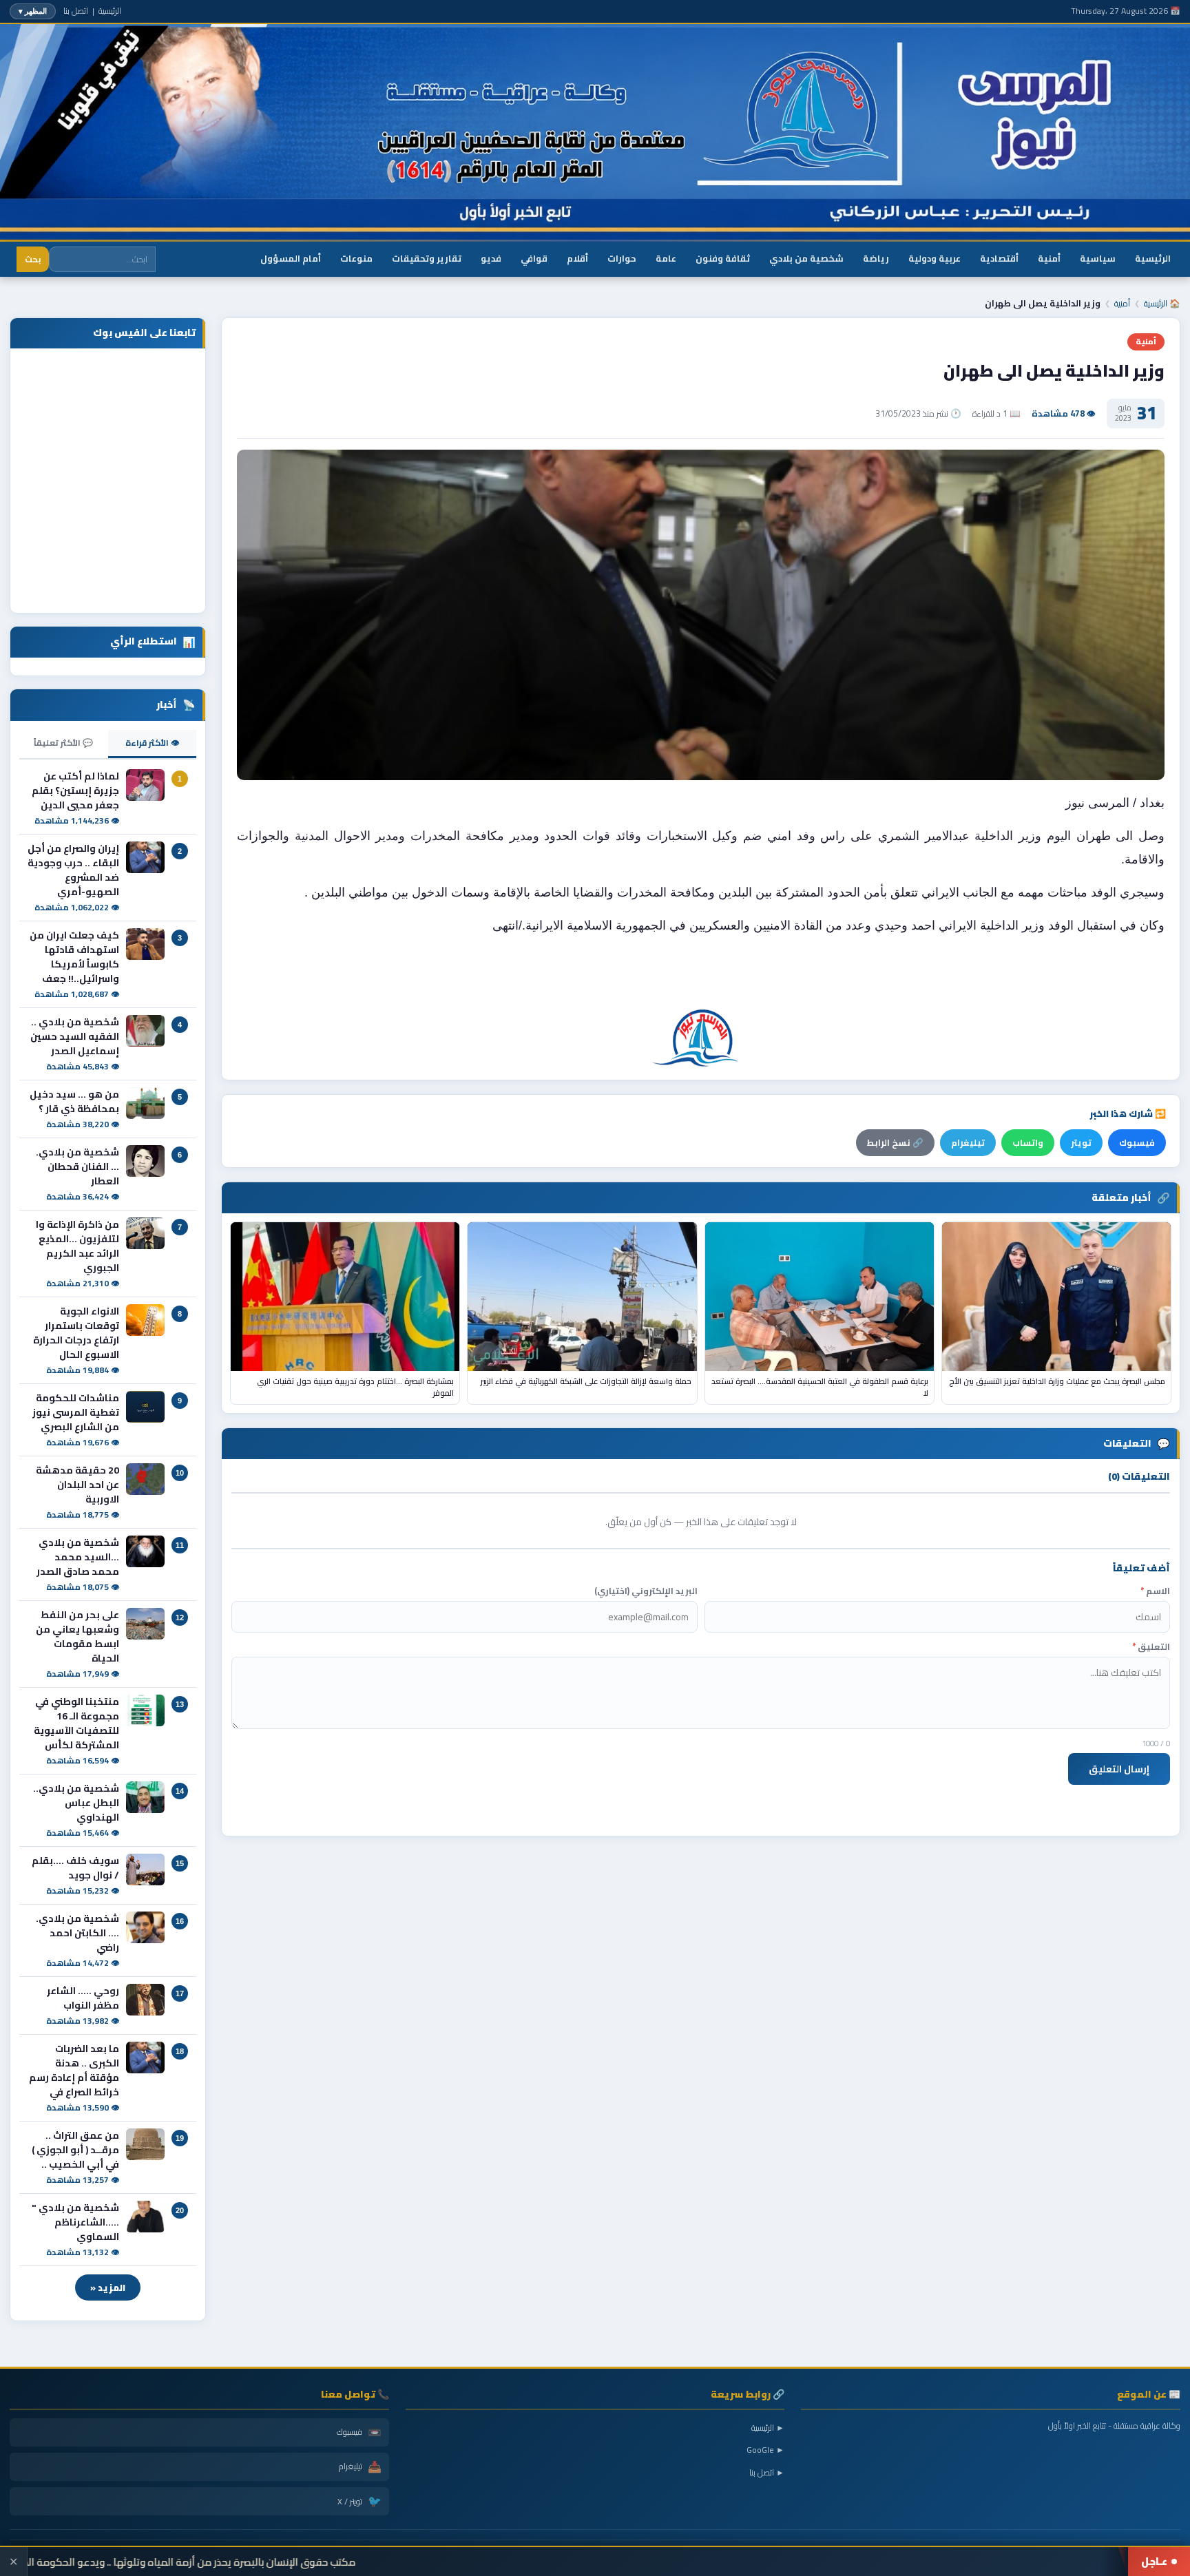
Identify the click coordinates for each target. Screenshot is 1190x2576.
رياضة (876, 258)
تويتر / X (359, 2501)
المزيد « (108, 2287)
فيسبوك (1137, 1143)
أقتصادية (999, 258)
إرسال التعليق (1119, 1769)
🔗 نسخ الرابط (895, 1143)
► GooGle (765, 2450)
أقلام (577, 258)
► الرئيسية (768, 2428)
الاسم (1155, 1591)
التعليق (1151, 1647)
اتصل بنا (76, 11)
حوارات (622, 258)
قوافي (534, 258)
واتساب (1028, 1143)
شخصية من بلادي (806, 258)
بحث (33, 259)
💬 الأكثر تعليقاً (63, 743)
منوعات (356, 258)
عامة (666, 258)
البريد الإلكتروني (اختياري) (646, 1591)
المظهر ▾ (33, 11)
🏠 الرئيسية (1162, 303)
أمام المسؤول (291, 258)
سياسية (1098, 258)
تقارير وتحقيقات (427, 258)
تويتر (1081, 1143)
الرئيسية (110, 11)
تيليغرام (968, 1143)
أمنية (1049, 258)
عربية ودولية (935, 258)
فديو (491, 258)
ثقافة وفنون (723, 258)
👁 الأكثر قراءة (152, 743)
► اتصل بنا (767, 2472)
